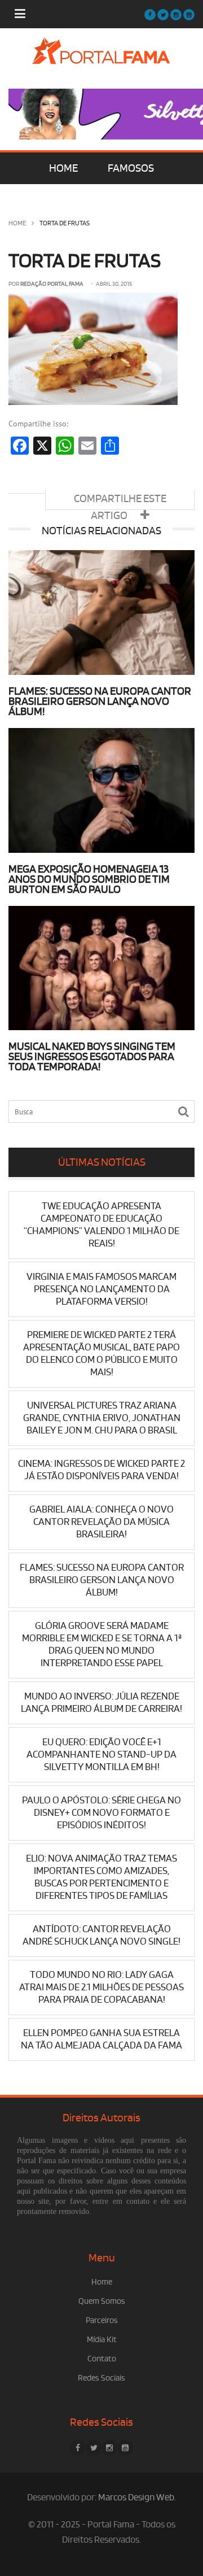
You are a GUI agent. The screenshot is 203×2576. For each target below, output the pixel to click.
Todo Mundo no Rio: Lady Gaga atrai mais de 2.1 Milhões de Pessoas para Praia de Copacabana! (101, 1987)
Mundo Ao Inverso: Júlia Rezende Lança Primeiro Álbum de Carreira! (101, 1703)
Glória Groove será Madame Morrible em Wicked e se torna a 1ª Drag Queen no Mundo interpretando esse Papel (102, 1644)
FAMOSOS (131, 168)
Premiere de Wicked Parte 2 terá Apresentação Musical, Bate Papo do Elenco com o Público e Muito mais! (101, 1354)
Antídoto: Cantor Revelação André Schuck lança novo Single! (101, 1935)
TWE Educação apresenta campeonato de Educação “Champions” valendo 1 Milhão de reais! (101, 1225)
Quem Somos (102, 2301)
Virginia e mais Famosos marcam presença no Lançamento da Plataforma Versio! (101, 1289)
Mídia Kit (102, 2340)
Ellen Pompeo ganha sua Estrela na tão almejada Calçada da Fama (101, 2039)
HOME (63, 168)
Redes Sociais (101, 2378)
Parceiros (102, 2320)
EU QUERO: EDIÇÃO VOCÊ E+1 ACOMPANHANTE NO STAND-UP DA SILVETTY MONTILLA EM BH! (101, 1755)
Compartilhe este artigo (120, 501)
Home (17, 223)
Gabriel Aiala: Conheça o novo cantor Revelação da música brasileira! (101, 1522)
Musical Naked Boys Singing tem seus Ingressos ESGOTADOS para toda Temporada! (92, 1057)
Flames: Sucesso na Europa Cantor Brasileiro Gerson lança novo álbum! (100, 701)
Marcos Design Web (136, 2497)
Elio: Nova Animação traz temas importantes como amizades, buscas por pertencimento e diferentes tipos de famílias (101, 1877)
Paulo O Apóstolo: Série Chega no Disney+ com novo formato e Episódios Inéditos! (101, 1813)
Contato (102, 2359)
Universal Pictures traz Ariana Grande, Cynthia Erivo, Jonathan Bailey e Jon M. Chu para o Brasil (102, 1418)
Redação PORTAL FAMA (52, 284)
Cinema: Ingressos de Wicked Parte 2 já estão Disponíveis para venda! (101, 1470)
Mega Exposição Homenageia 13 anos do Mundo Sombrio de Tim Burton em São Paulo (89, 879)
